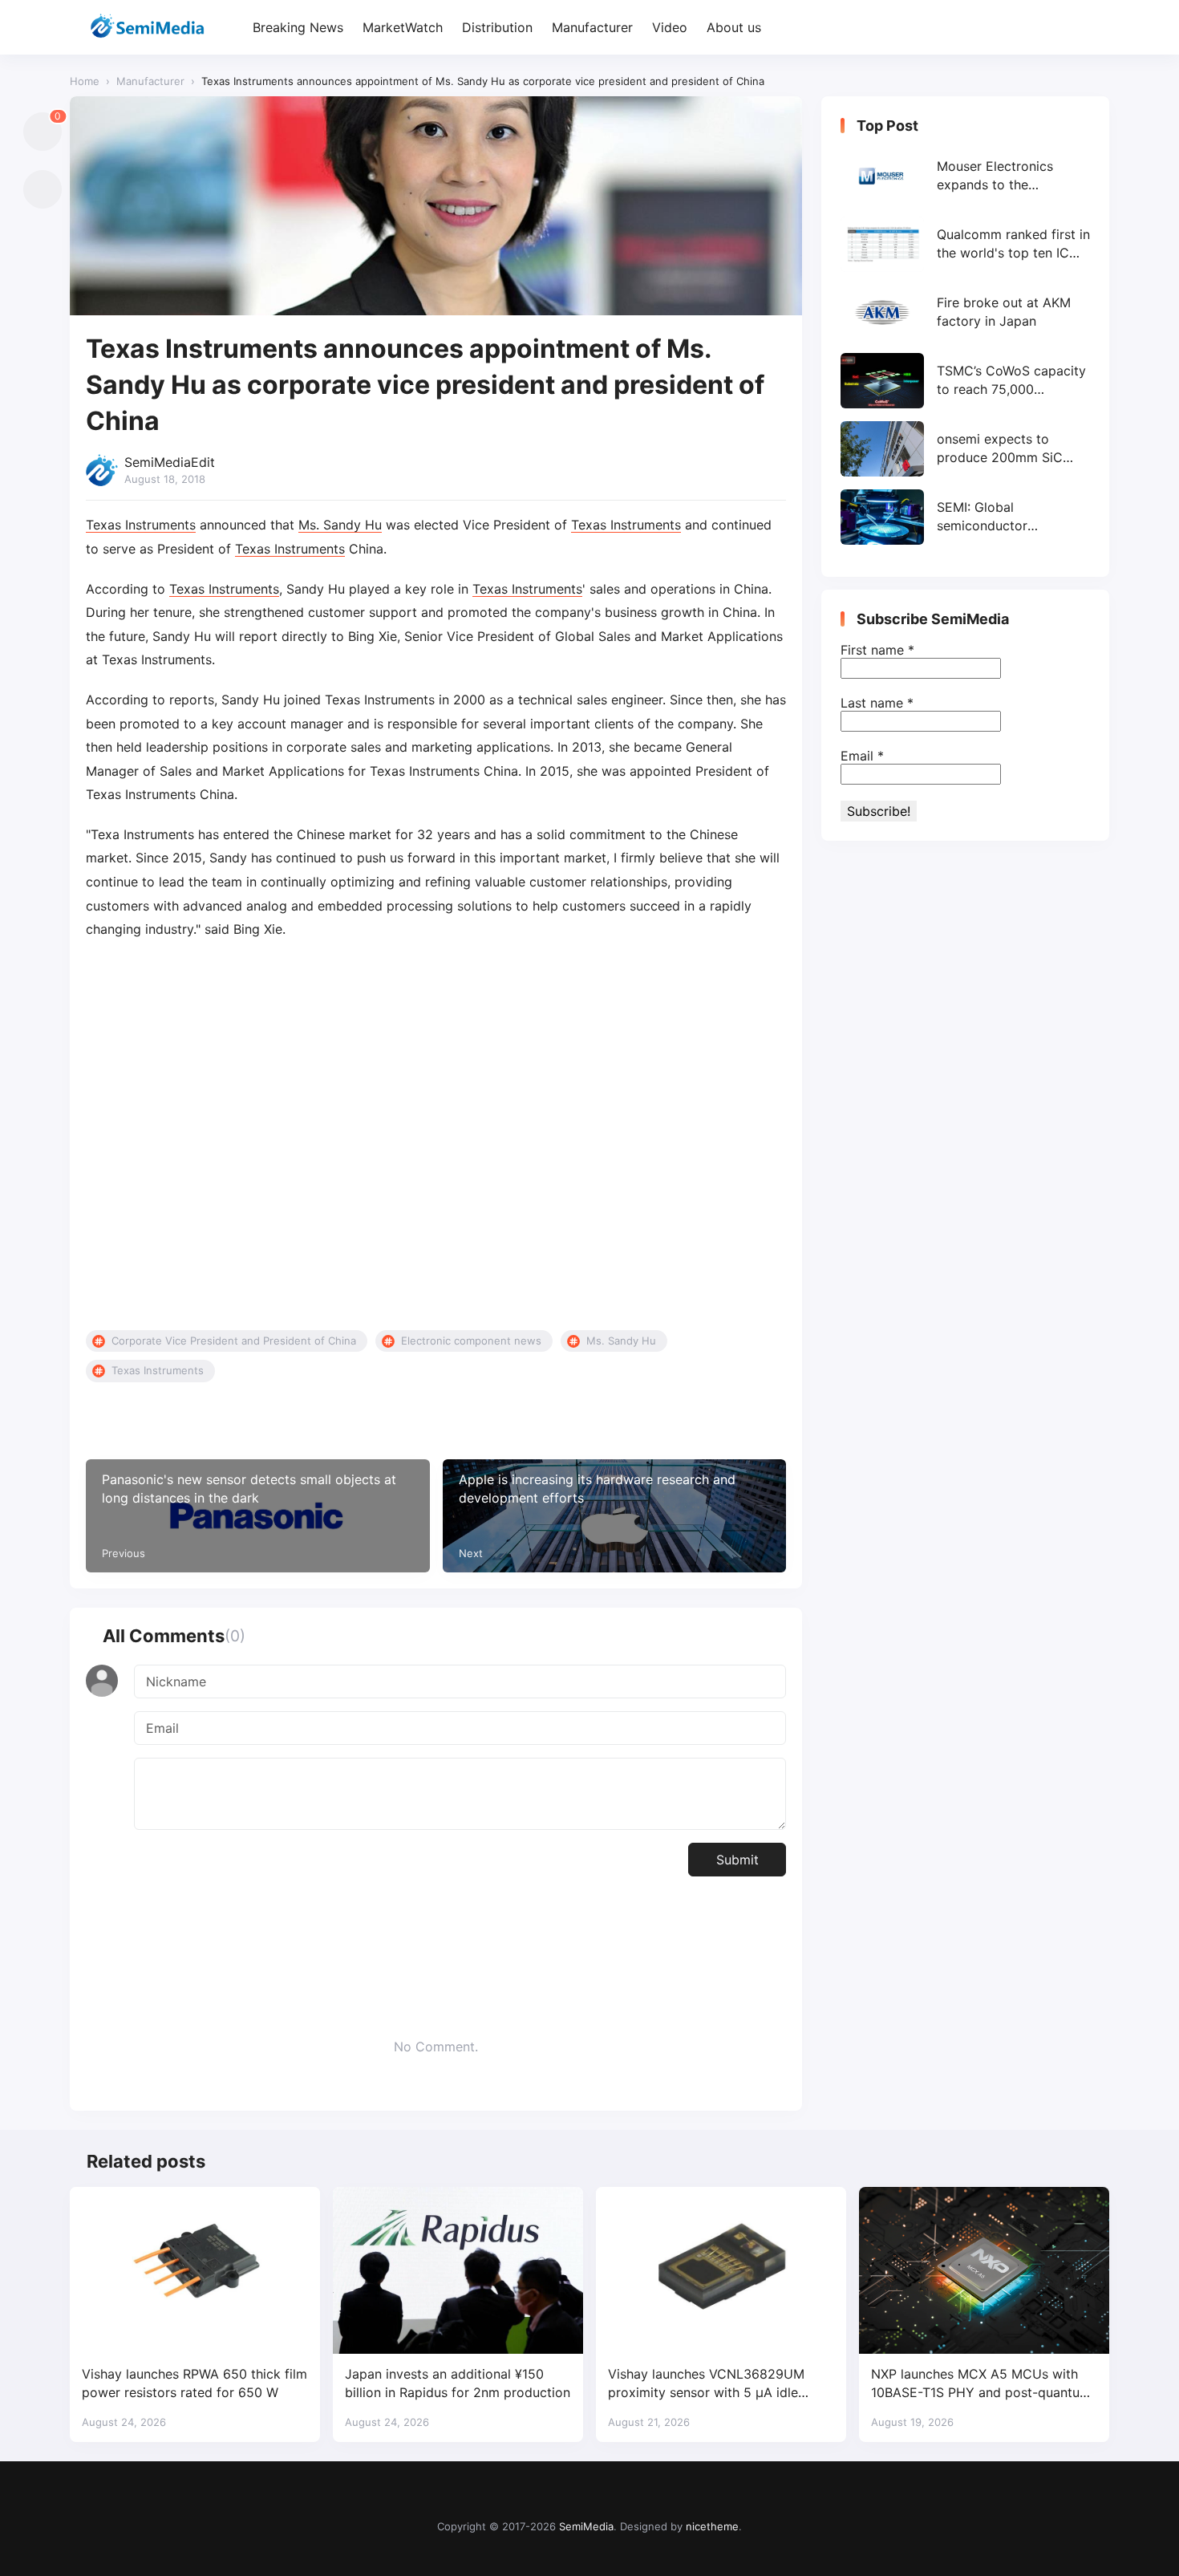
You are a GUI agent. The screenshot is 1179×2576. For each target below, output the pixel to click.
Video (670, 27)
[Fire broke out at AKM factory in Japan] (965, 312)
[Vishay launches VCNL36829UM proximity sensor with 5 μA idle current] (721, 2270)
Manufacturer (592, 27)
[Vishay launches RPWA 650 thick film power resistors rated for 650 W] (195, 2270)
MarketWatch (403, 27)
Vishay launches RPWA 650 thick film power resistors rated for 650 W (194, 2383)
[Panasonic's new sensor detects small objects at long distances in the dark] (258, 1516)
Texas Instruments (141, 525)
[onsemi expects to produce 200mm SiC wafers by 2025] (965, 449)
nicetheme (712, 2526)
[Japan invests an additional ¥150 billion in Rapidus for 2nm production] (458, 2270)
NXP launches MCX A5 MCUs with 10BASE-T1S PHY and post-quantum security (981, 2384)
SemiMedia (586, 2526)
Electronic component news (471, 1341)
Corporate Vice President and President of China (234, 1341)
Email (862, 756)
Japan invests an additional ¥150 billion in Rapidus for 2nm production (458, 2383)
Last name (877, 703)
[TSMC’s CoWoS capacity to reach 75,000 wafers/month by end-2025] (965, 381)
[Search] (1095, 28)
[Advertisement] (436, 1136)
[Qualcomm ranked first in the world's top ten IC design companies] (965, 244)
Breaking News (298, 27)
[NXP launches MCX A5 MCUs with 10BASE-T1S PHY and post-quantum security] (984, 2270)
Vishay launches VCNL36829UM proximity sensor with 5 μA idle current (706, 2384)
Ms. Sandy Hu (340, 525)
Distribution (497, 27)
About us (734, 27)
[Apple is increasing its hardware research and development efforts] (615, 1516)
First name (877, 650)
